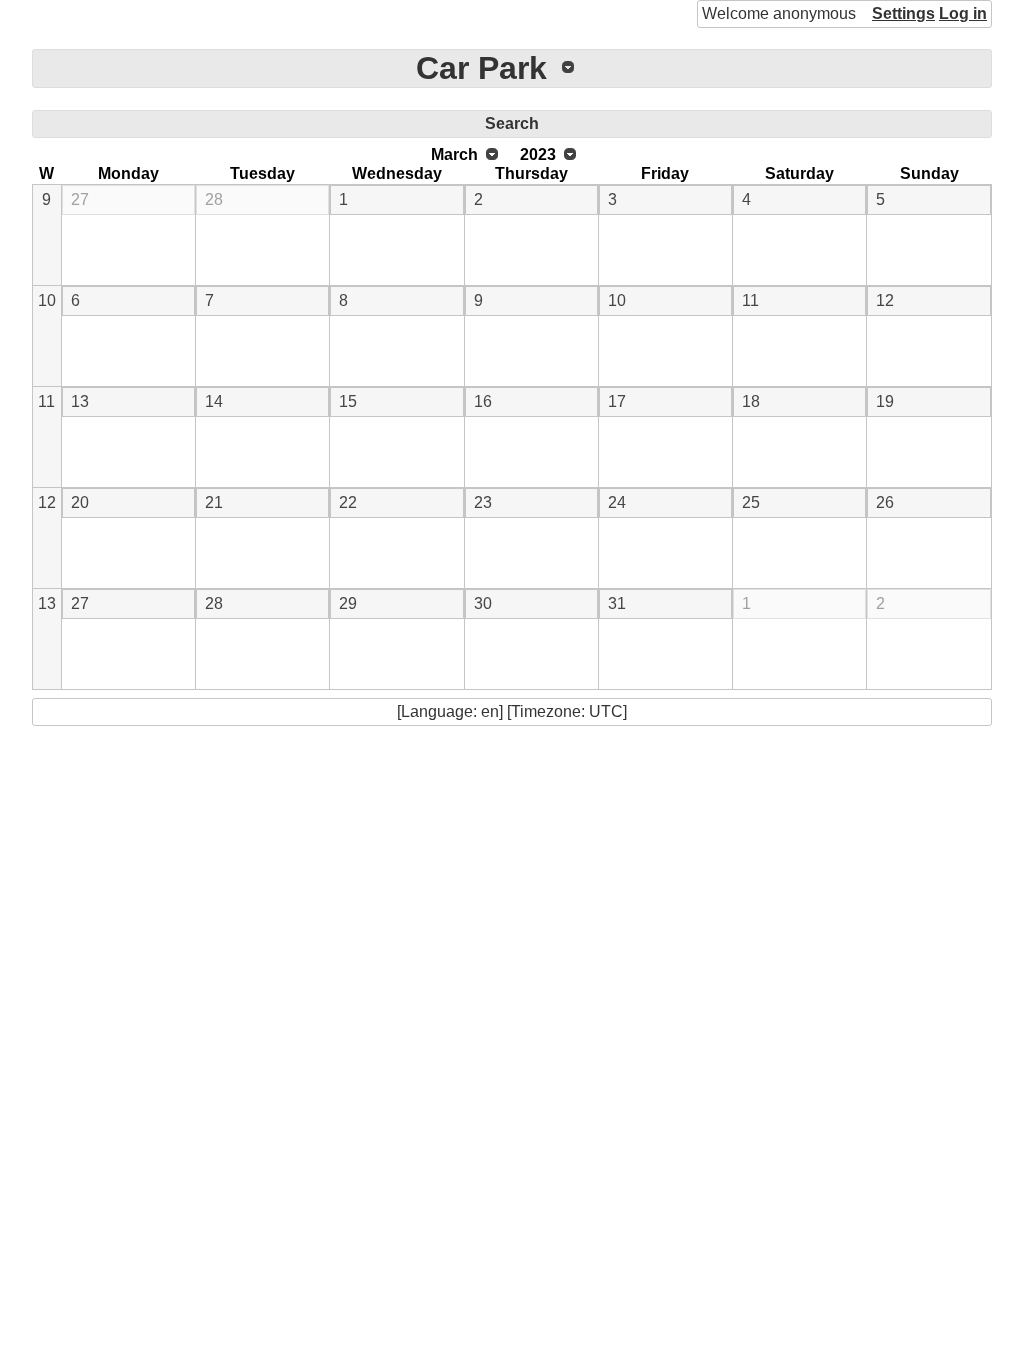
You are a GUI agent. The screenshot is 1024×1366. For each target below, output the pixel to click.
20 (80, 502)
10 (47, 300)
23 (483, 502)
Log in (963, 13)
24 (617, 502)
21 (214, 502)
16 (483, 401)
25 (751, 502)
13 (80, 401)
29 (348, 603)
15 (348, 401)
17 (617, 401)
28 (214, 199)
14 (214, 401)
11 (750, 300)
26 (885, 502)
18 (751, 401)
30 (483, 603)
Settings (903, 13)
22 (348, 502)
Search (512, 123)
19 (885, 401)
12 (885, 300)
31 (617, 603)
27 (80, 199)
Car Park (481, 68)
